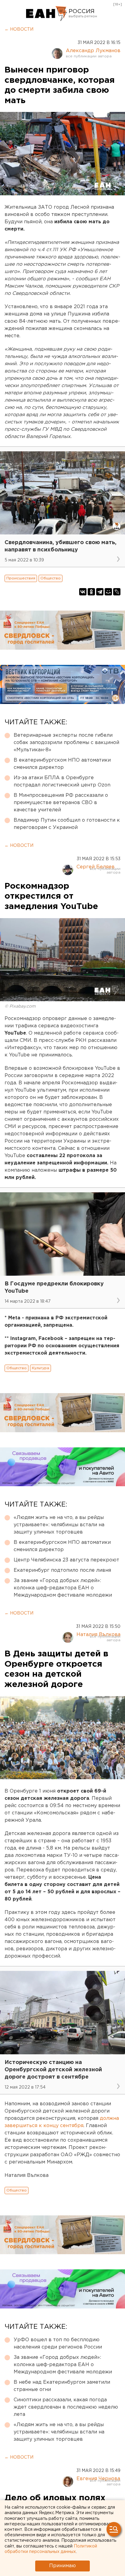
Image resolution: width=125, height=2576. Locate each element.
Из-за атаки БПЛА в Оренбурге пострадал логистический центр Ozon (62, 781)
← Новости (19, 29)
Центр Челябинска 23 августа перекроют (66, 1560)
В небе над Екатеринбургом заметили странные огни (62, 2386)
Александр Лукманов (93, 51)
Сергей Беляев (96, 867)
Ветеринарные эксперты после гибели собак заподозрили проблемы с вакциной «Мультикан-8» (66, 743)
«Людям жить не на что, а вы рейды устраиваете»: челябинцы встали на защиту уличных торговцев (59, 1525)
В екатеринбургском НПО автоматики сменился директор (62, 764)
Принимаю (62, 2566)
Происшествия (21, 578)
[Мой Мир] (108, 592)
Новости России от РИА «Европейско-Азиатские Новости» (47, 14)
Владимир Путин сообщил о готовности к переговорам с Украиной (67, 824)
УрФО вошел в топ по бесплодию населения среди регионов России (58, 2344)
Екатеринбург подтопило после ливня (62, 1570)
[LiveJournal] (117, 592)
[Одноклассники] (91, 592)
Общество (51, 578)
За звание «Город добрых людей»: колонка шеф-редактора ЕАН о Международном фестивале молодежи (63, 1588)
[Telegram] (100, 592)
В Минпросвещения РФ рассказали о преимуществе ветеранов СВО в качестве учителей (61, 803)
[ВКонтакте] (83, 592)
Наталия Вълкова (98, 1635)
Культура (41, 1368)
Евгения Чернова (98, 2479)
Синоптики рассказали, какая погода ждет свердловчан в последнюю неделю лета (66, 2407)
